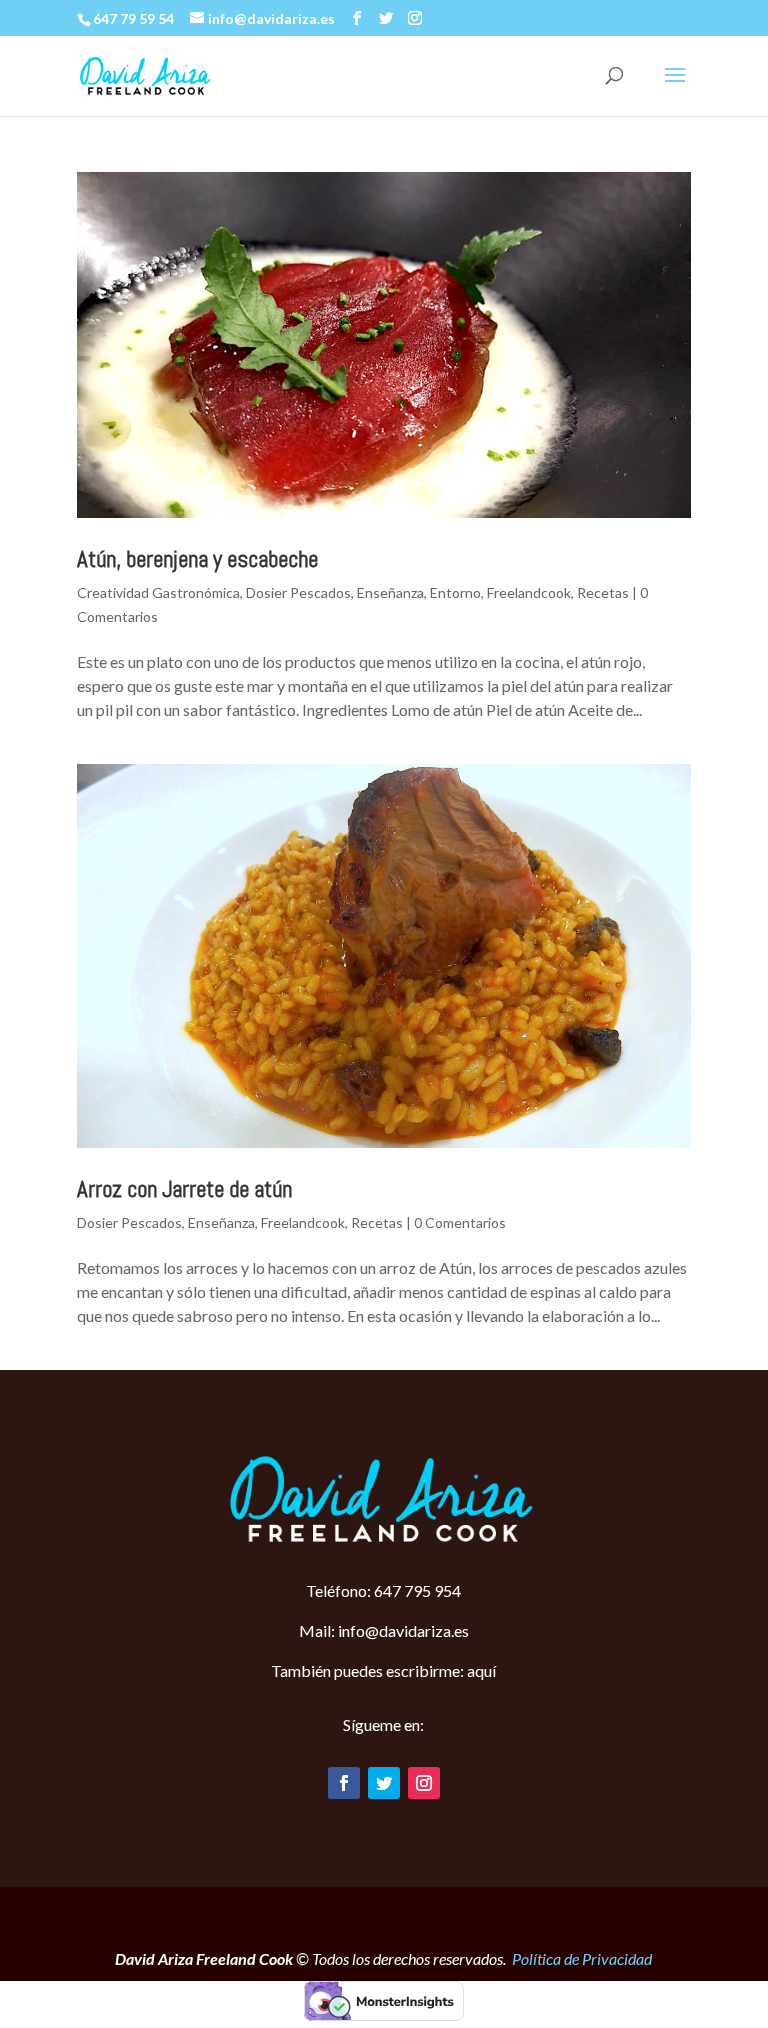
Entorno (455, 592)
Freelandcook (529, 592)
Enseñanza (390, 592)
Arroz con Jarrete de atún (184, 1189)
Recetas (603, 592)
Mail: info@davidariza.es (384, 1630)
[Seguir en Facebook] (344, 1783)
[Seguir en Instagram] (424, 1783)
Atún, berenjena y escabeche (197, 559)
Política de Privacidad (582, 1958)
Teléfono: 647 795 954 (383, 1590)
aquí (481, 1670)
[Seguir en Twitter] (384, 1783)
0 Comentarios (460, 1222)
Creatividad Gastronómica (158, 592)
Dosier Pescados (298, 592)
